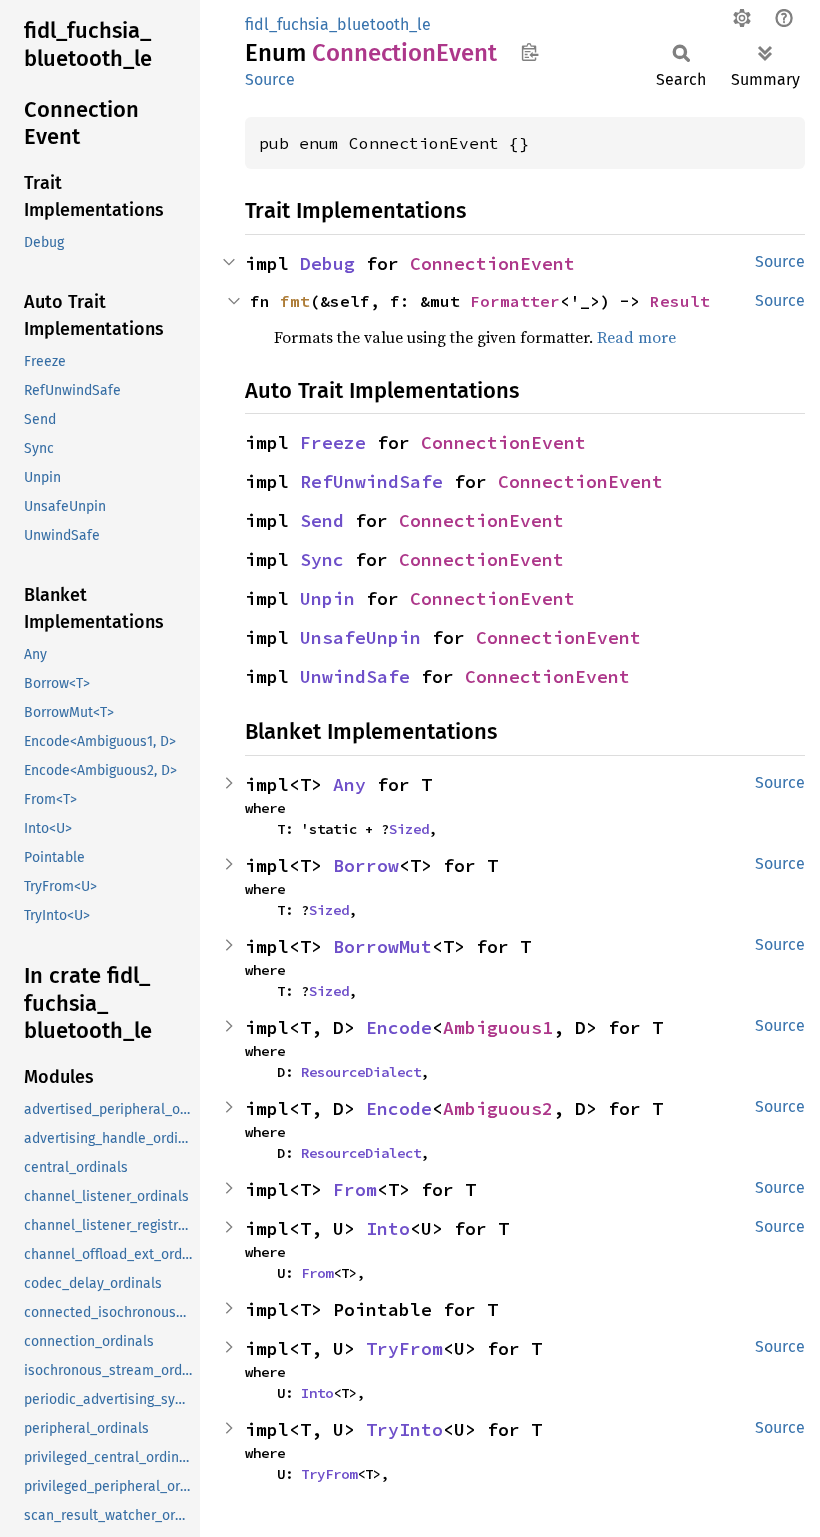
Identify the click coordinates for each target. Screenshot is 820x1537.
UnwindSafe (355, 676)
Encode (399, 1027)
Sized (409, 829)
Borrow (366, 865)
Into (388, 1228)
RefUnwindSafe (371, 481)
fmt (295, 301)
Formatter (515, 301)
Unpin (327, 598)
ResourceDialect (361, 1072)
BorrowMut (382, 946)
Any (349, 784)
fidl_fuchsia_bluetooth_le (338, 24)
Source (270, 79)
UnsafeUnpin (360, 637)
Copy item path (529, 52)
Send (322, 520)
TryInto (404, 1429)
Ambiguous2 (498, 1108)
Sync (322, 559)
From (355, 1189)
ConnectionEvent (492, 263)
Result (680, 301)
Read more (636, 337)
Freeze (333, 442)
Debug (327, 263)
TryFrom (404, 1348)
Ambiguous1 (498, 1027)
